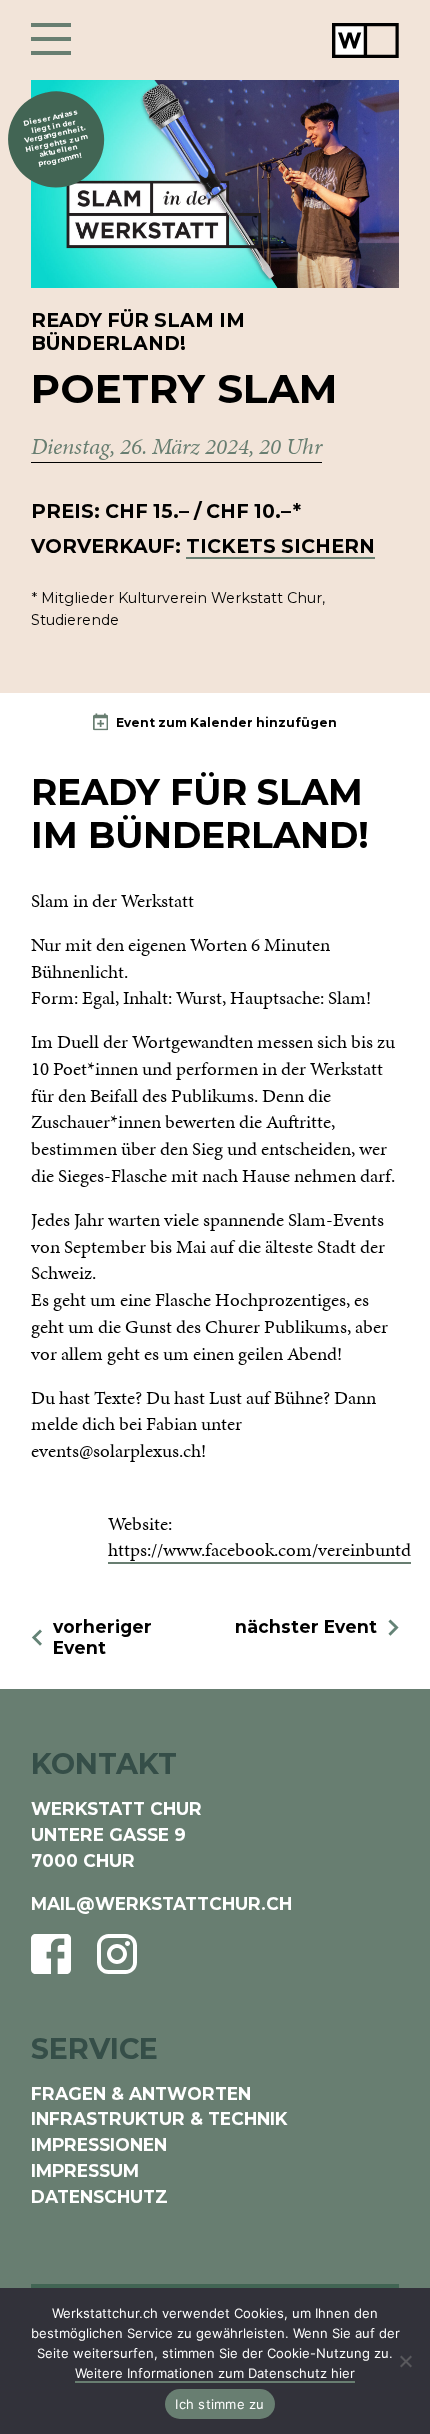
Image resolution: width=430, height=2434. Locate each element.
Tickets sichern (280, 547)
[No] (405, 2361)
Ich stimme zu (219, 2404)
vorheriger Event (102, 1637)
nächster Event (306, 1627)
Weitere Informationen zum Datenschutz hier (215, 2373)
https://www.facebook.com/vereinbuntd (259, 1550)
